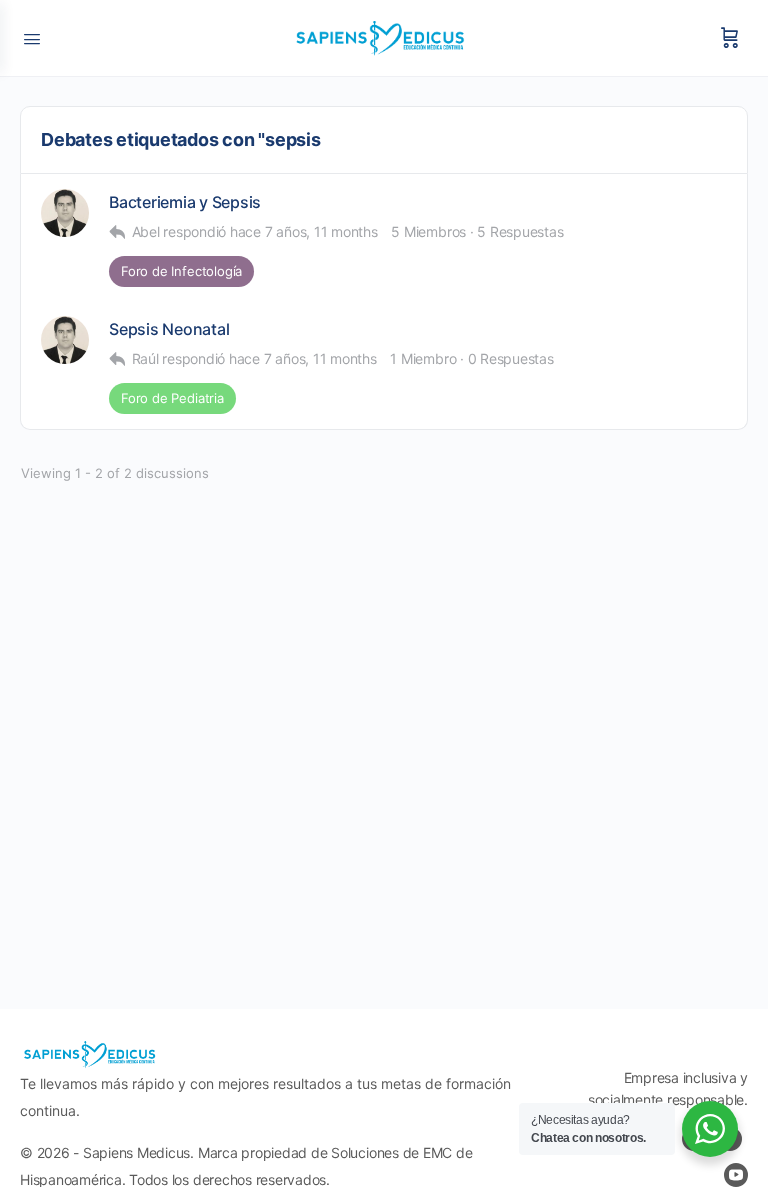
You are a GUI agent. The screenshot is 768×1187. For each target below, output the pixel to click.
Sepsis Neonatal (169, 329)
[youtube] (736, 1175)
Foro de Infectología (181, 271)
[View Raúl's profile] (65, 213)
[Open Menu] (32, 37)
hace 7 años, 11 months (304, 231)
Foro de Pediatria (172, 398)
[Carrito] (730, 38)
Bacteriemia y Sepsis (185, 202)
